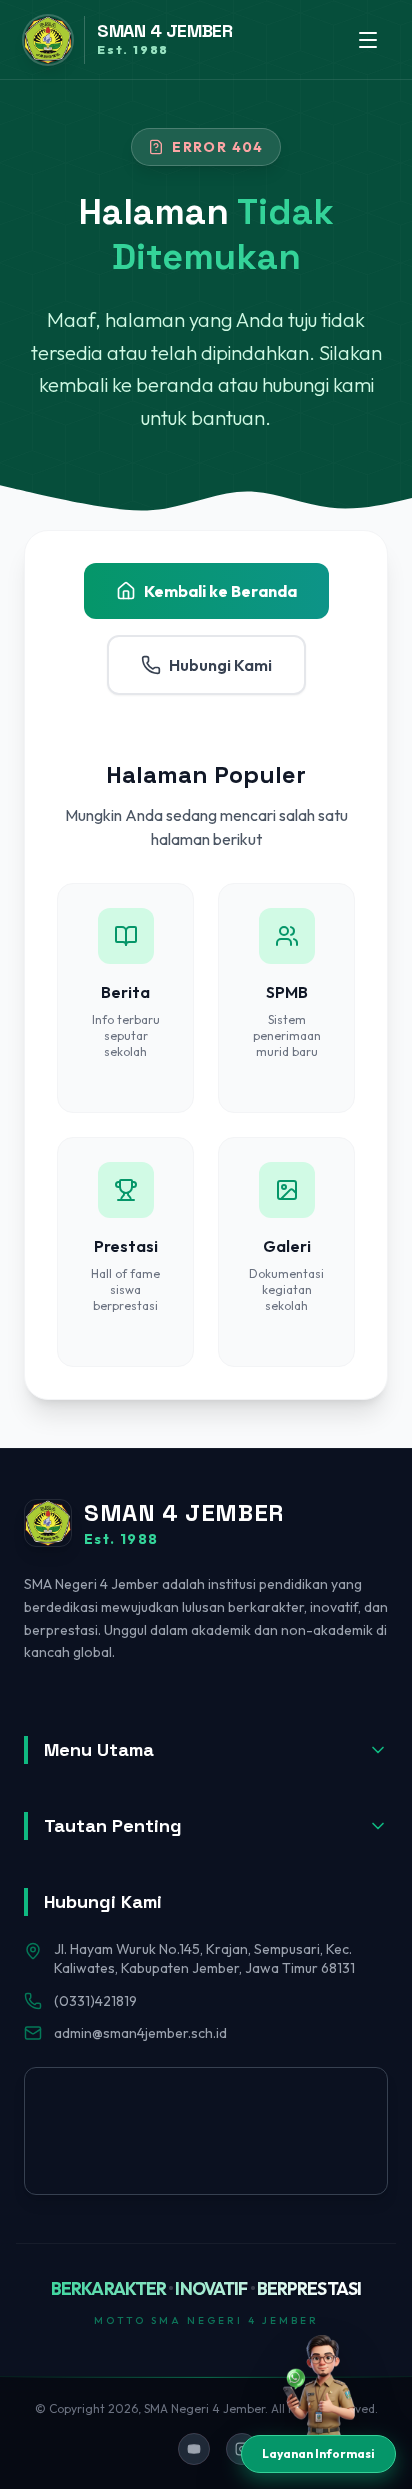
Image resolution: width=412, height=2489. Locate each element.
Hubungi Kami (220, 665)
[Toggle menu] (368, 40)
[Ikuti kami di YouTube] (194, 2449)
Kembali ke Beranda (220, 591)
